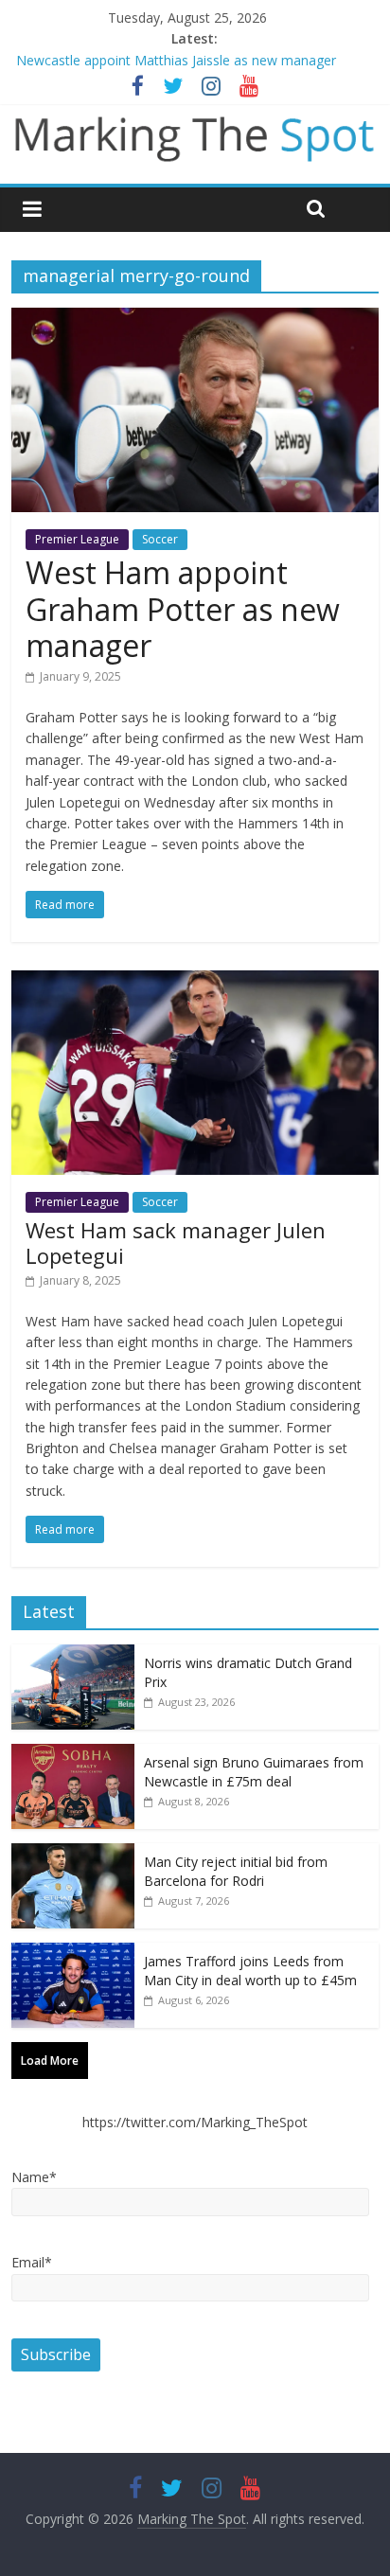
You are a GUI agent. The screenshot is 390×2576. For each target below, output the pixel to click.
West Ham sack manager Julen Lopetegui (176, 1242)
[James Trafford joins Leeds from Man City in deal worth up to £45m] (73, 1953)
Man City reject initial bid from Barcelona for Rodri (236, 1871)
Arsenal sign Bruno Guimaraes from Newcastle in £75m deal (254, 1772)
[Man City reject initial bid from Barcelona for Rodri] (73, 1853)
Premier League (77, 539)
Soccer (160, 539)
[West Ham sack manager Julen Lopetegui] (195, 982)
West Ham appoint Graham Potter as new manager (183, 609)
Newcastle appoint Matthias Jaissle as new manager (176, 60)
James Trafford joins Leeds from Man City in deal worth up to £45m (250, 1971)
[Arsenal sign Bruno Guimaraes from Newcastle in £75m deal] (73, 1754)
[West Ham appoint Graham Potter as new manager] (195, 319)
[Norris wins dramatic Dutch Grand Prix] (73, 1654)
